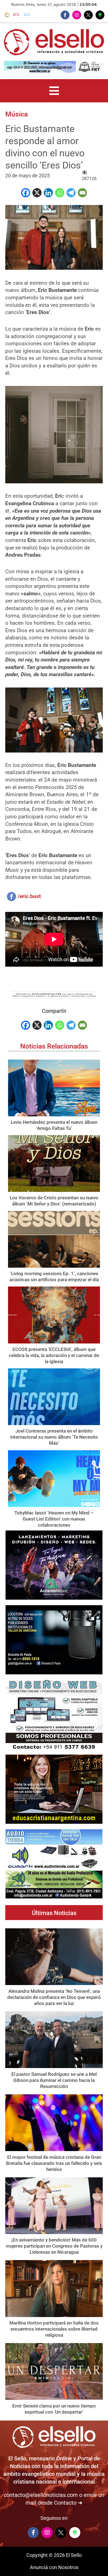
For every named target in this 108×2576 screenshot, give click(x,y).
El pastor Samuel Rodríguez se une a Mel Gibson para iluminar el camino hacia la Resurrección (54, 2080)
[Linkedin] (48, 193)
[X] (37, 193)
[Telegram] (71, 193)
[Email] (82, 193)
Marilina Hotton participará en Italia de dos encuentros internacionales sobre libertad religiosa (54, 2329)
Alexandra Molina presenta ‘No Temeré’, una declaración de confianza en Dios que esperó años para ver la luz (54, 1997)
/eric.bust (29, 896)
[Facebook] (26, 193)
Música (16, 114)
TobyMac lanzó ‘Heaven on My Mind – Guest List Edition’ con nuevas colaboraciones (54, 1519)
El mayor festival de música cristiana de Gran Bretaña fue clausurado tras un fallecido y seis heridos (54, 2163)
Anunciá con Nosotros (54, 2567)
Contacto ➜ (68, 2503)
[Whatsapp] (60, 193)
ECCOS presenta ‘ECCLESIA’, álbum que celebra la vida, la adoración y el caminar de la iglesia (54, 1355)
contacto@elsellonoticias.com (41, 2495)
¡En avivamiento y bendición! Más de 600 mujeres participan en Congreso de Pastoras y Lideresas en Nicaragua (54, 2246)
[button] (54, 91)
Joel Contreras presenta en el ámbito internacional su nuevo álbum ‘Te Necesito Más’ (54, 1437)
